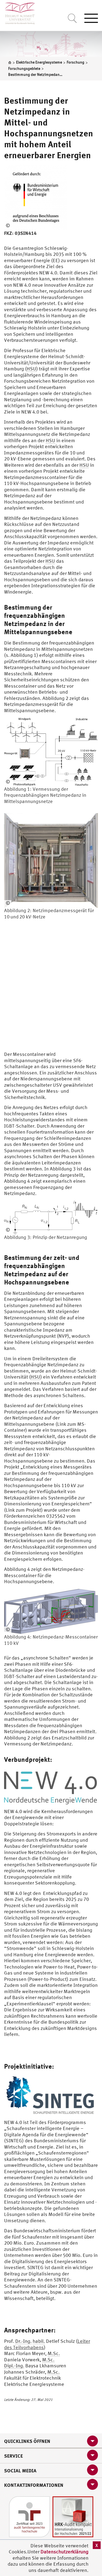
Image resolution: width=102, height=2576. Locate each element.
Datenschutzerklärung (64, 2552)
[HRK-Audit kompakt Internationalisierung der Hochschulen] (73, 2516)
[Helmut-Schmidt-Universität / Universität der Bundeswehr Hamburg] (18, 12)
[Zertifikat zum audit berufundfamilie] (29, 2516)
